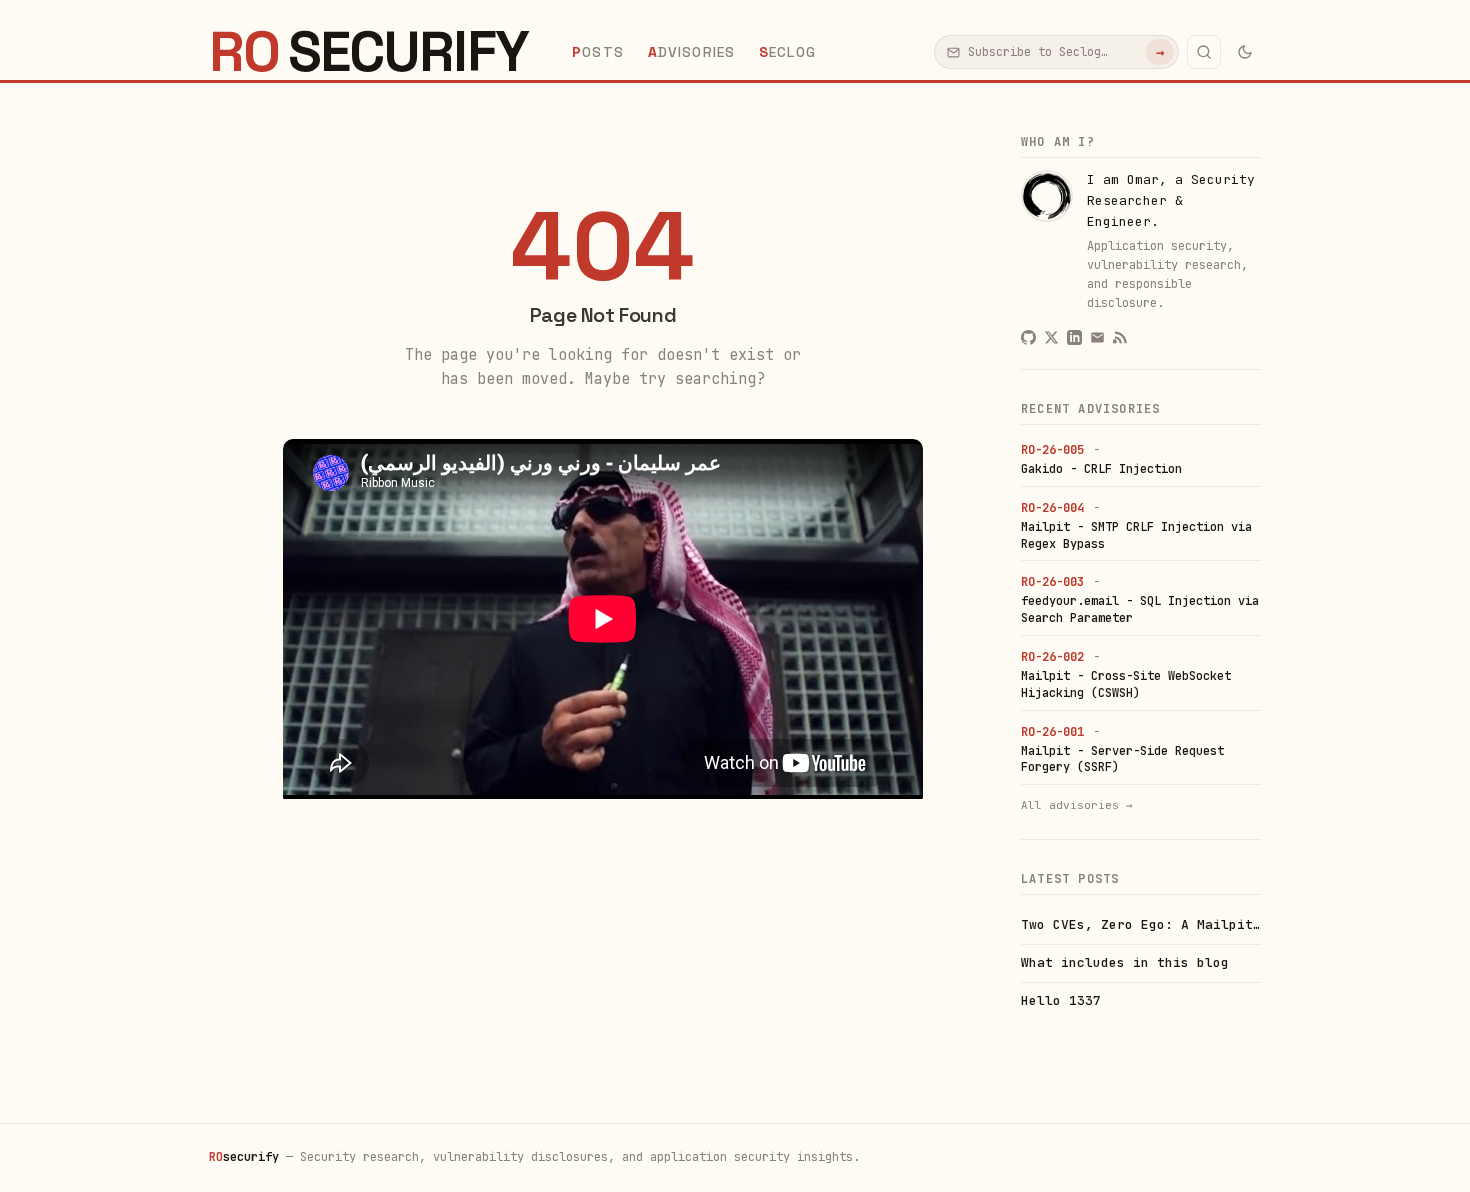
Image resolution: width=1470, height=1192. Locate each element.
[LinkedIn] (1074, 337)
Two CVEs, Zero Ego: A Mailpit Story (1141, 924)
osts (598, 52)
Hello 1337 (1061, 1000)
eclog (787, 52)
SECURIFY (368, 52)
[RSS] (1120, 337)
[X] (1051, 337)
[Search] (1204, 52)
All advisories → (1077, 805)
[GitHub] (1028, 337)
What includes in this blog (1125, 962)
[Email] (1097, 337)
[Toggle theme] (1245, 52)
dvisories (691, 52)
